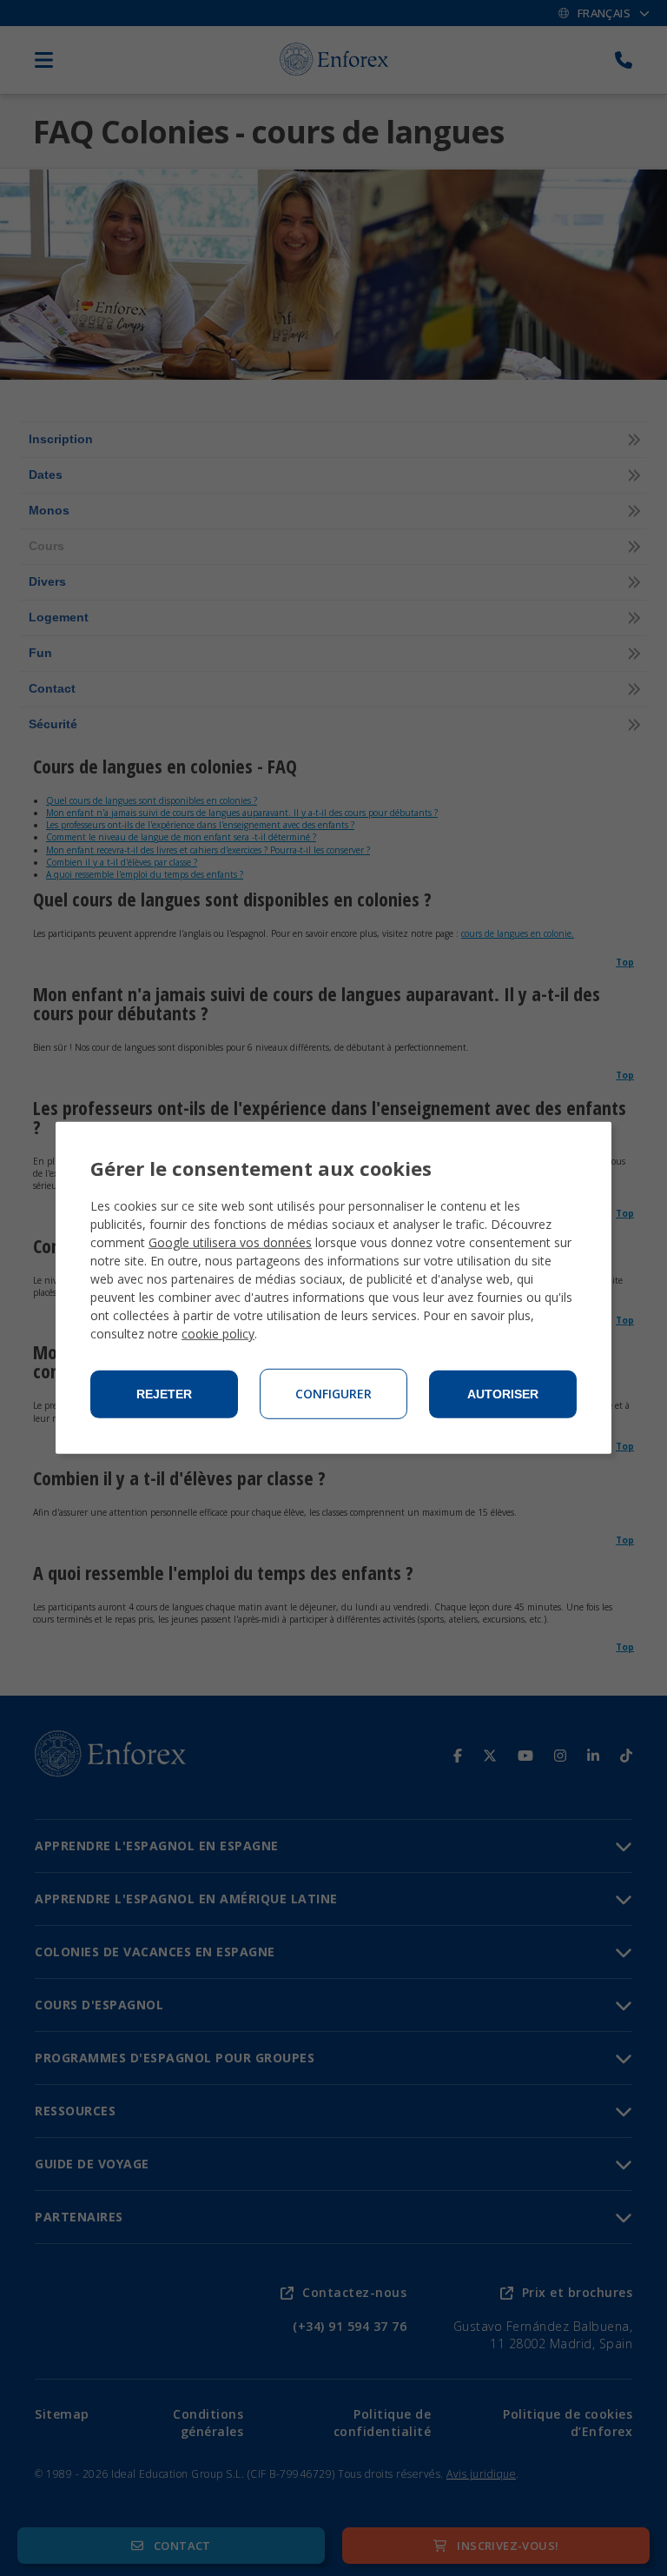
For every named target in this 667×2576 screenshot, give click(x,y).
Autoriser (503, 1394)
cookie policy (218, 1334)
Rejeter (164, 1394)
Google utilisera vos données (230, 1242)
